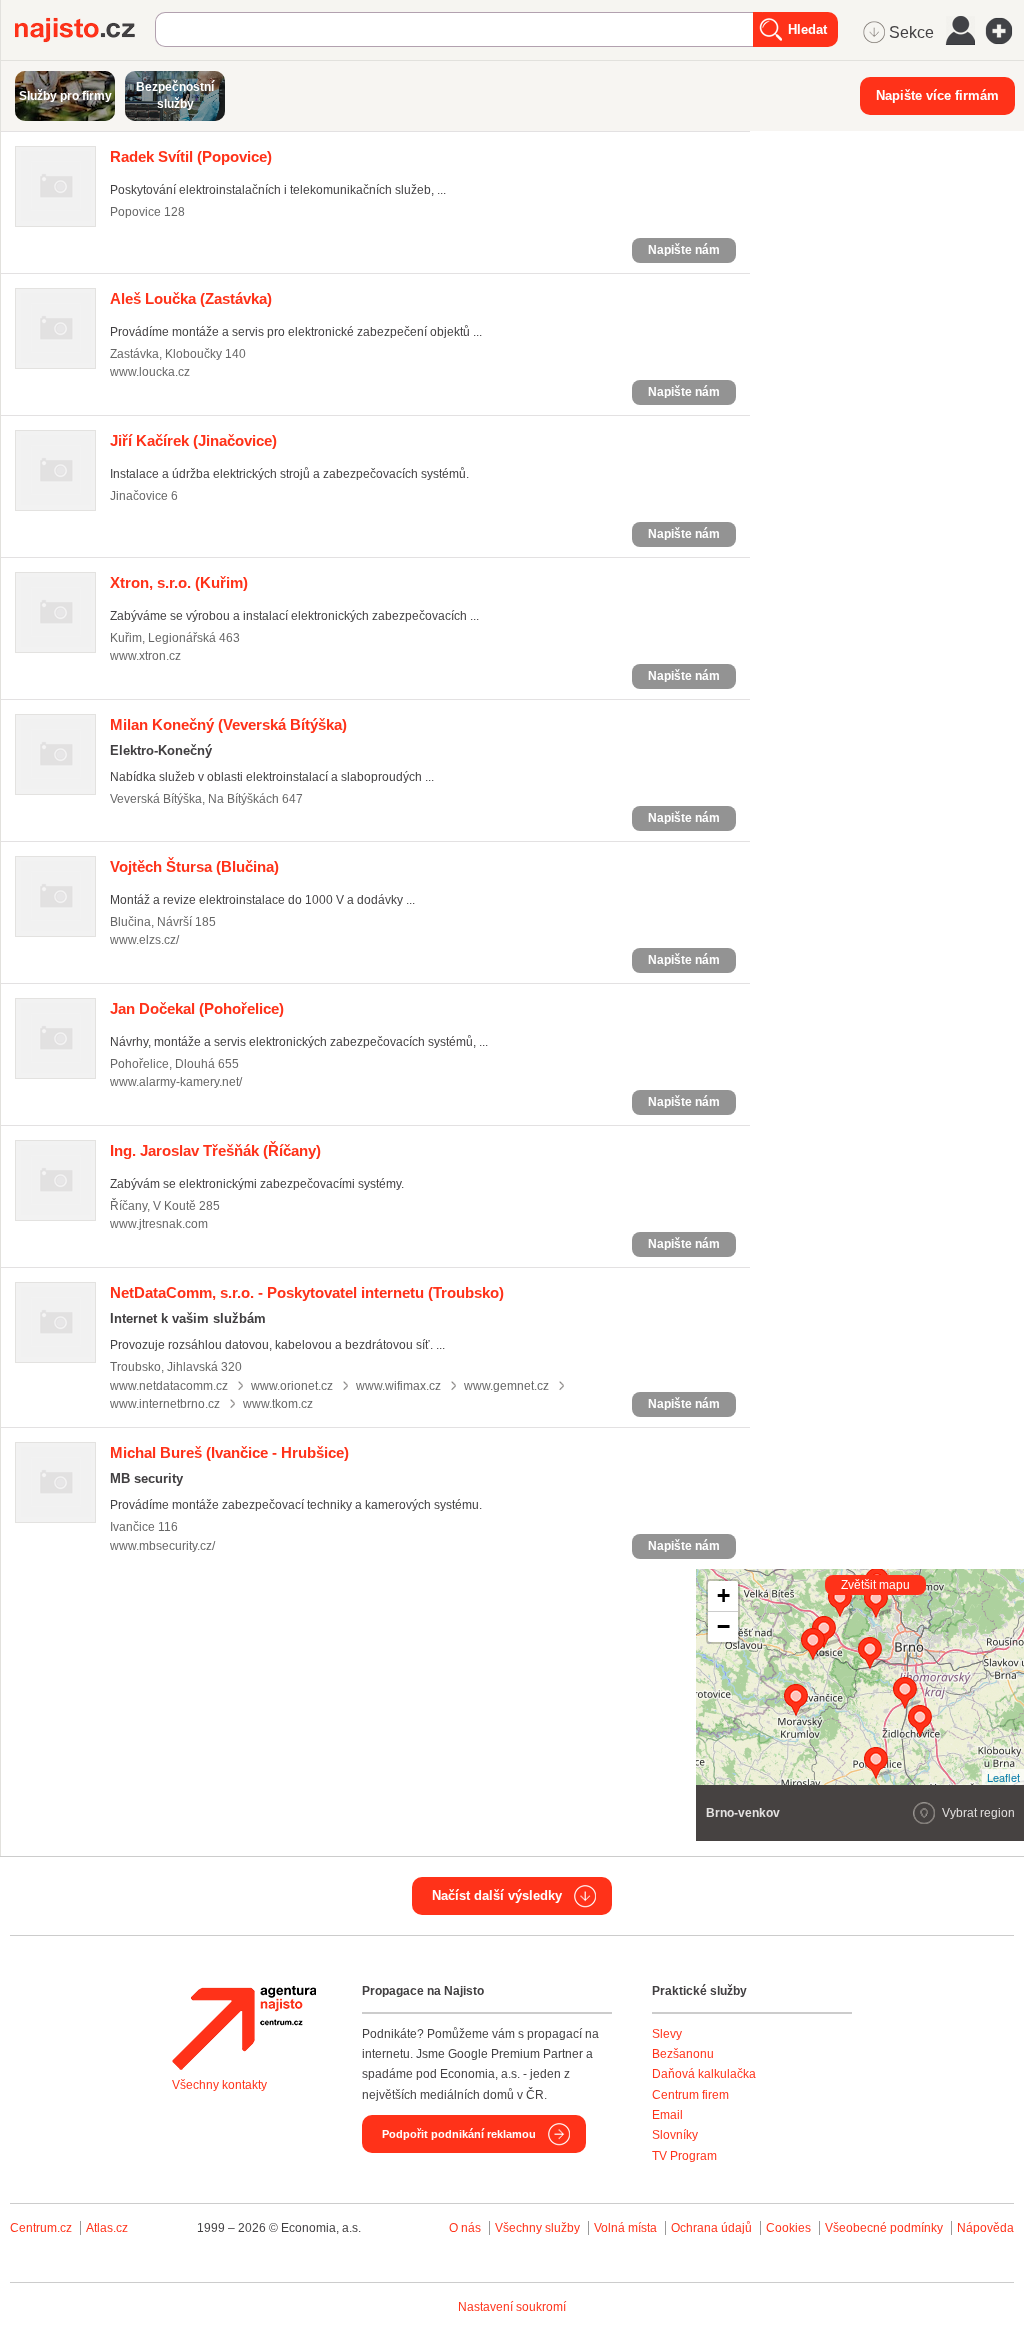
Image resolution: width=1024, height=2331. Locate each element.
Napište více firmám (937, 95)
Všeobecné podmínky (884, 2228)
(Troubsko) (307, 1292)
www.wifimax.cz (398, 1386)
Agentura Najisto (244, 2028)
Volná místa (625, 2228)
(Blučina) (194, 866)
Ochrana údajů (711, 2228)
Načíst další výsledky (497, 1895)
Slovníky (675, 2135)
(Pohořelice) (197, 1008)
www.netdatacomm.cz (169, 1386)
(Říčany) (215, 1150)
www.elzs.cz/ (144, 940)
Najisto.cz (85, 30)
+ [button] (723, 1595)
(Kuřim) (179, 582)
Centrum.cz (41, 2228)
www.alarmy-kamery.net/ (176, 1082)
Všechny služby (539, 2228)
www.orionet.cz (292, 1386)
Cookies (788, 2228)
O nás (465, 2228)
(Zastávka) (191, 298)
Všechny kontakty (219, 2085)
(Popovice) (191, 156)
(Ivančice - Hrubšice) (229, 1452)
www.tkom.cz (278, 1404)
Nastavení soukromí (512, 2307)
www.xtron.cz (145, 656)
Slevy (667, 2034)
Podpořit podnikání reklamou (459, 2134)
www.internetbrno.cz (165, 1404)
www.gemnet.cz (506, 1386)
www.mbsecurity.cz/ (162, 1546)
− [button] (723, 1626)
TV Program (684, 2156)
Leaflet (1003, 1777)
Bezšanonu (683, 2054)
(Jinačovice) (193, 440)
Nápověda (985, 2228)
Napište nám (684, 250)
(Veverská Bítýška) (228, 724)
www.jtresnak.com (159, 1224)
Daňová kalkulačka (704, 2074)
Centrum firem (690, 2095)
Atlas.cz (107, 2228)
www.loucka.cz (150, 372)
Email (667, 2115)
